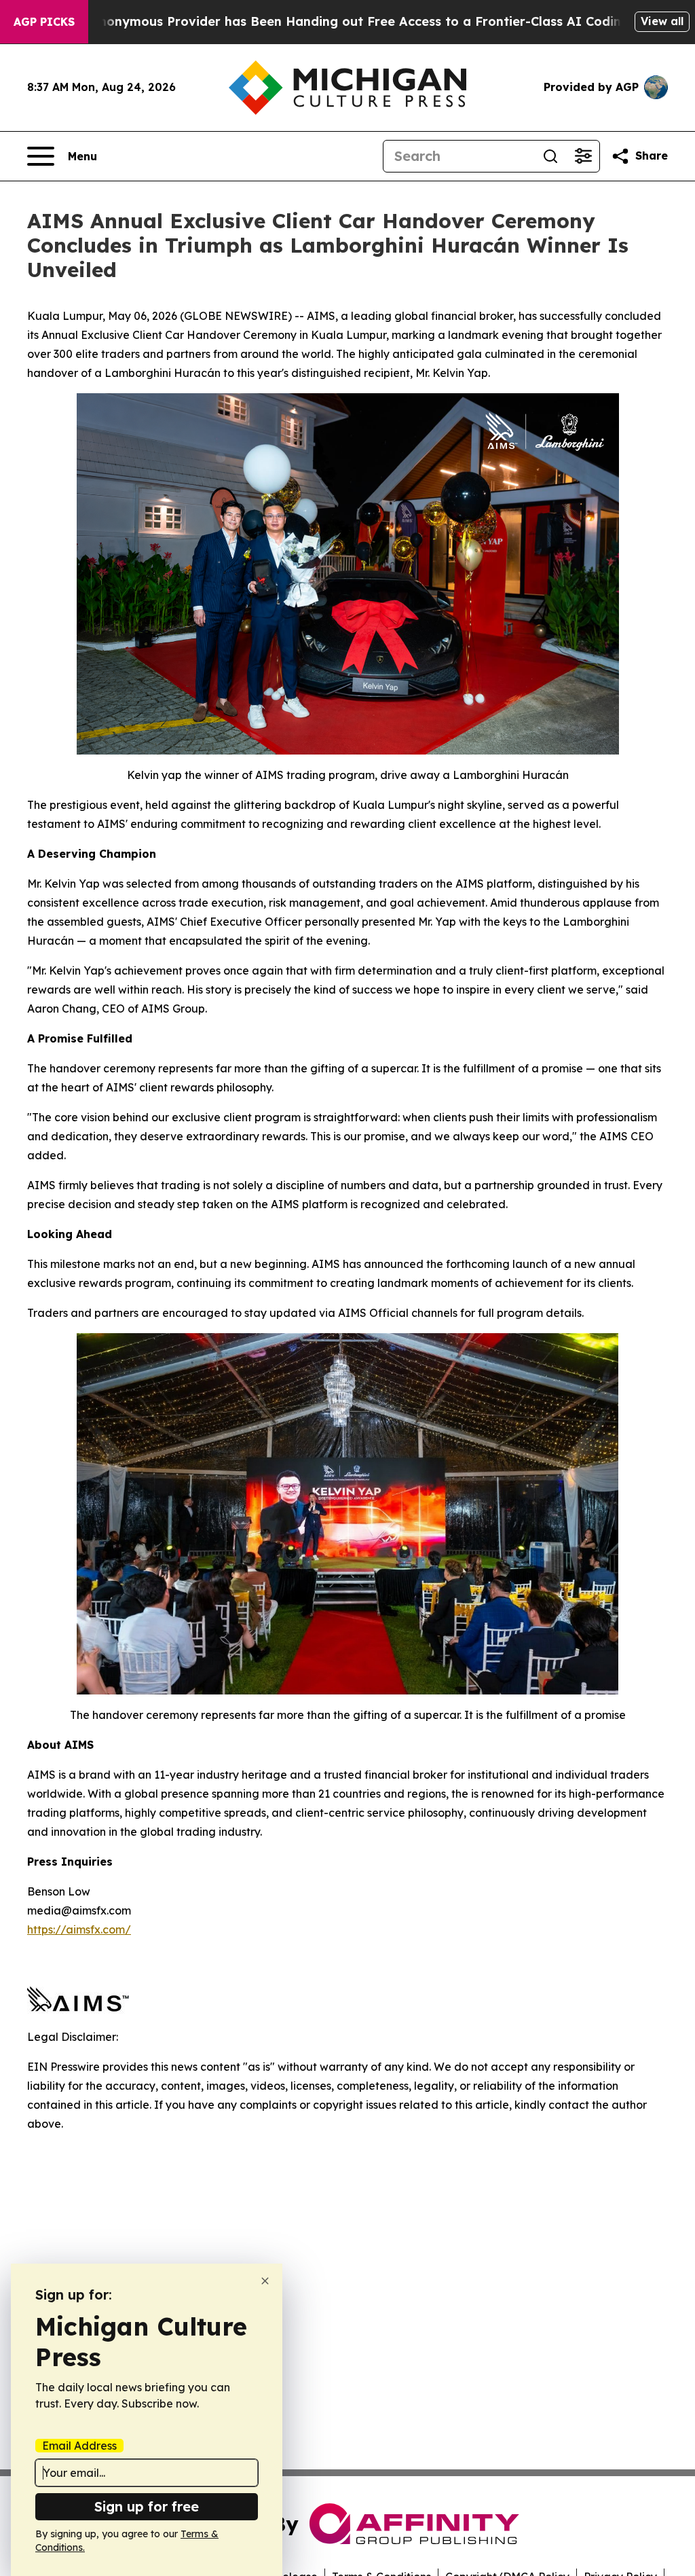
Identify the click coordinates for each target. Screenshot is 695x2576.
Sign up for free (147, 2506)
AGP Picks (44, 22)
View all (662, 21)
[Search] (550, 156)
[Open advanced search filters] (583, 156)
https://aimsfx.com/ (79, 1929)
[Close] (265, 2281)
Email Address (79, 2446)
